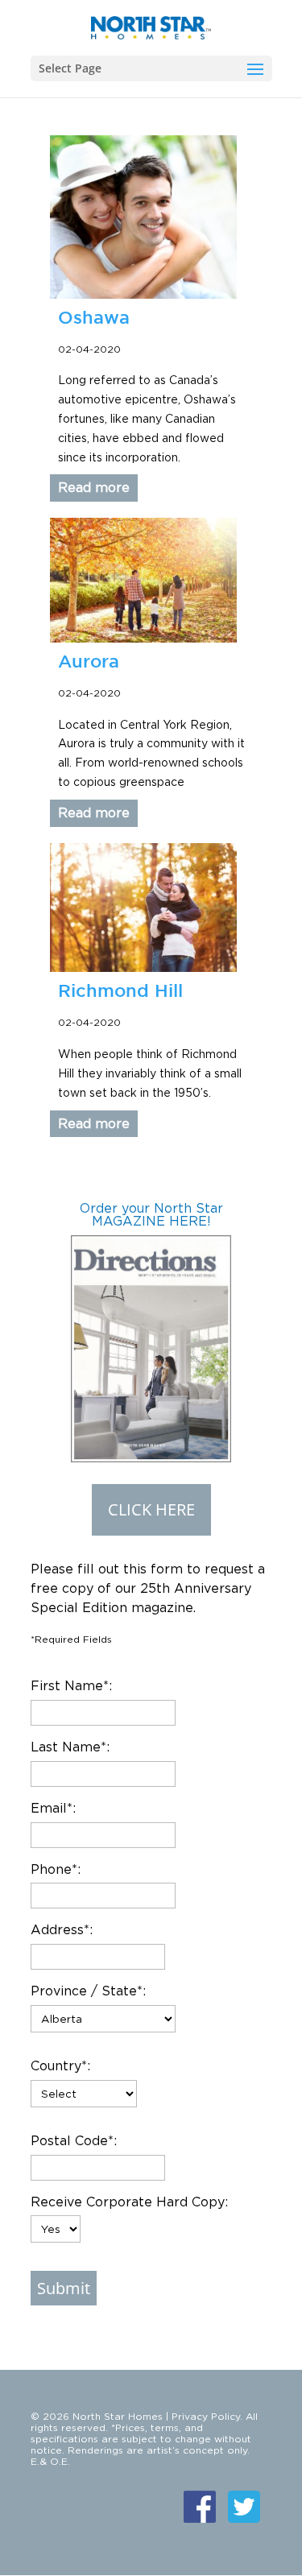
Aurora (89, 661)
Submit (64, 2288)
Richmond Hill (120, 990)
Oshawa (94, 317)
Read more (94, 487)
